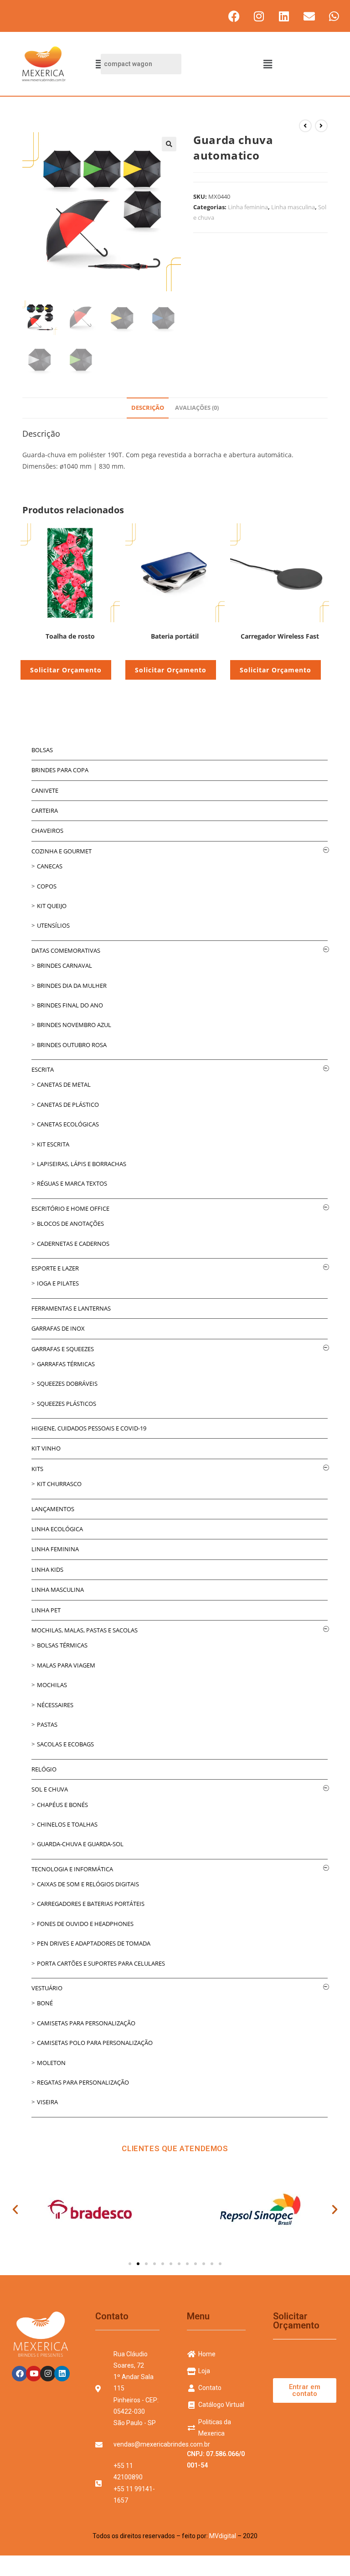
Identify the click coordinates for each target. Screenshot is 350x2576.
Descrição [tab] (148, 408)
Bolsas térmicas (62, 1645)
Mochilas (52, 1685)
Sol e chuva (50, 1789)
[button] (268, 64)
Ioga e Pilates (58, 1283)
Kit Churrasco (59, 1484)
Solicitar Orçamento (66, 670)
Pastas (47, 1724)
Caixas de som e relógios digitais (88, 1884)
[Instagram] (259, 16)
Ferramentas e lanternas (71, 1308)
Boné (45, 2003)
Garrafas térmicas (66, 1364)
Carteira (45, 810)
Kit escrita (53, 1144)
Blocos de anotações (70, 1223)
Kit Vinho (46, 1448)
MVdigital (223, 2536)
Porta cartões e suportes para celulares (101, 1963)
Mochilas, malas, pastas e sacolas (85, 1630)
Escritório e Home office (70, 1208)
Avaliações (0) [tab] (197, 408)
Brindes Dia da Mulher (72, 986)
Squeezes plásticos (67, 1404)
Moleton (51, 2063)
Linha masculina (293, 207)
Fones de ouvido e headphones (85, 1924)
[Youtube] (34, 2374)
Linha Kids (47, 1569)
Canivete (45, 790)
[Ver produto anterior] (305, 126)
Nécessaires (55, 1705)
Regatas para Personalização (83, 2082)
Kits (37, 1469)
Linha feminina (248, 207)
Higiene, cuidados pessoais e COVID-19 (89, 1428)
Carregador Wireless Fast (280, 636)
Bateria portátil (175, 636)
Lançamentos (53, 1509)
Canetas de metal (64, 1084)
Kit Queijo (52, 906)
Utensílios (53, 925)
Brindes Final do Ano (70, 1005)
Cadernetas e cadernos (73, 1244)
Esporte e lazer (55, 1268)
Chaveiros (47, 831)
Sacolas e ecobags (65, 1744)
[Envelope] (309, 16)
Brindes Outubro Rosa (72, 1045)
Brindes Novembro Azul (74, 1025)
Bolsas (42, 750)
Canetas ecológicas (68, 1124)
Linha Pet (46, 1610)
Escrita (43, 1069)
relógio (44, 1769)
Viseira (47, 2102)
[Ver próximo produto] (321, 126)
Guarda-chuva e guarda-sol (80, 1844)
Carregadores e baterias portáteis (91, 1904)
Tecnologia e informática (72, 1869)
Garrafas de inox (58, 1328)
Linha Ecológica (57, 1529)
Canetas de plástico (68, 1105)
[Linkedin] (284, 16)
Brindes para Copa (60, 770)
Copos (47, 886)
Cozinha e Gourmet (62, 851)
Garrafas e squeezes (63, 1349)
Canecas (50, 866)
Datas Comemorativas (66, 950)
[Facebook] (234, 16)
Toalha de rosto (70, 636)
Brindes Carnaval (64, 965)
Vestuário (47, 1988)
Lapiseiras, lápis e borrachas (82, 1164)
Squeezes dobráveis (67, 1384)
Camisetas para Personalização (86, 2023)
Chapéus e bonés (62, 1805)
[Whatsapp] (334, 16)
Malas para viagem (66, 1665)
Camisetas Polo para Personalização (95, 2043)
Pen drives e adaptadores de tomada (94, 1943)
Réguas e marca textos (72, 1183)
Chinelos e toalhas (67, 1824)
